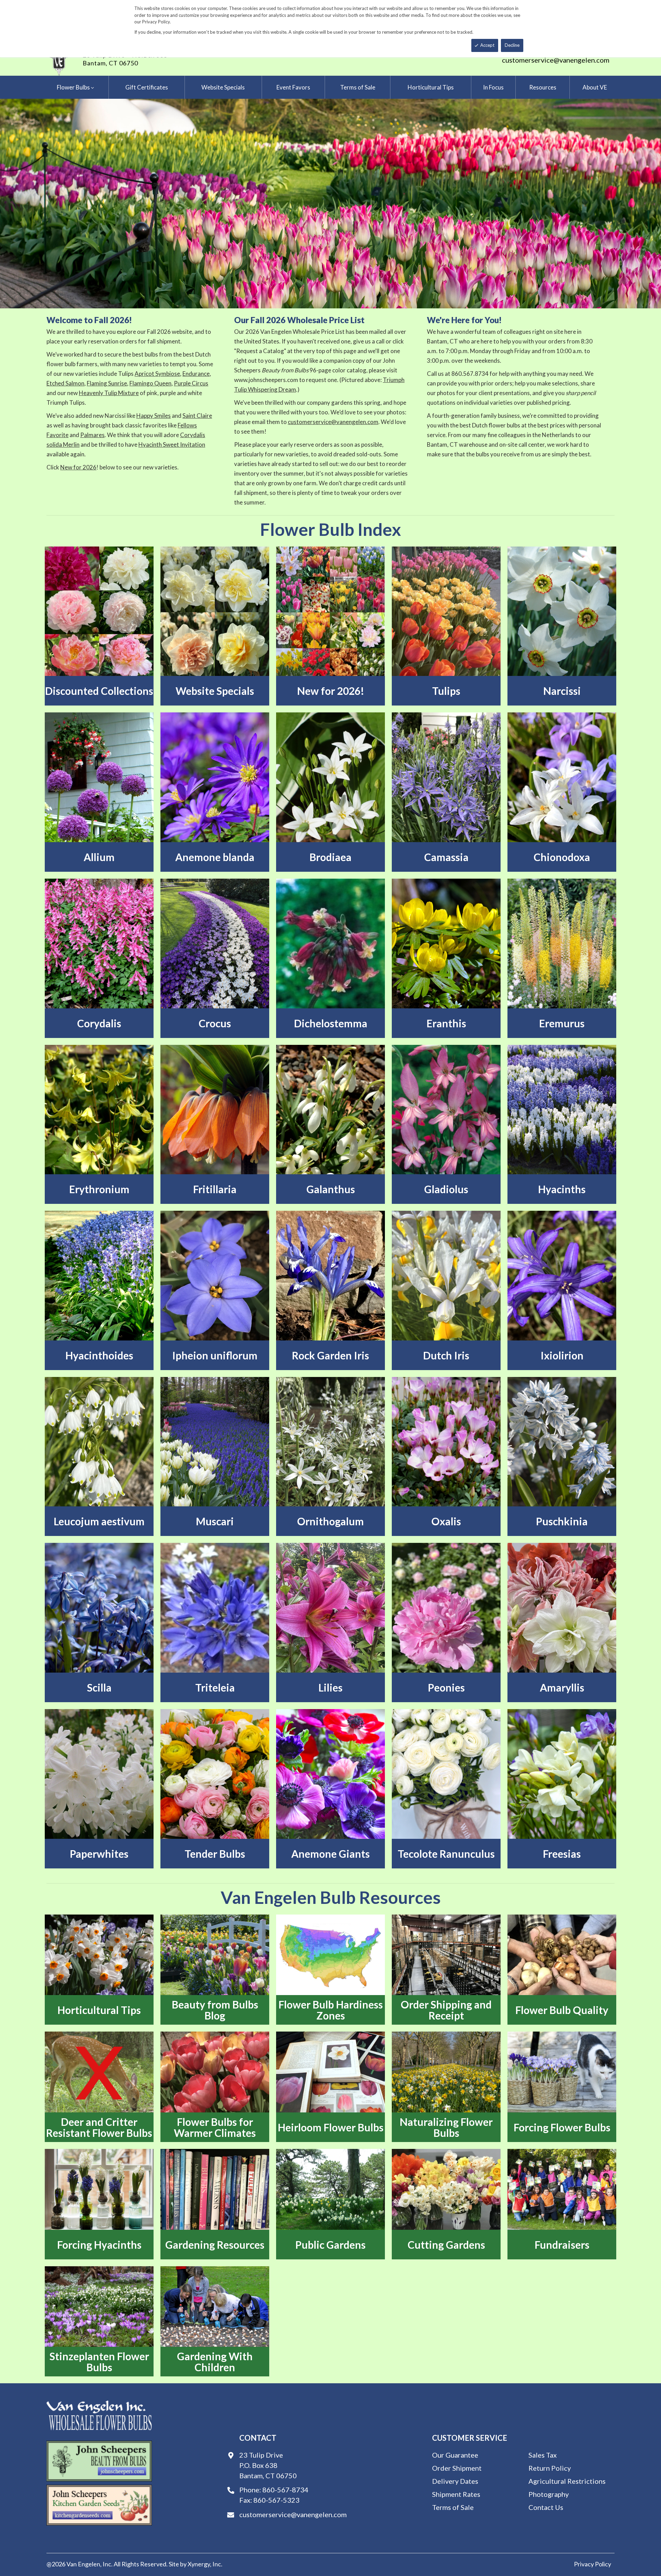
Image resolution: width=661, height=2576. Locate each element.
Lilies (330, 1687)
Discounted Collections (99, 691)
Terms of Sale (453, 2507)
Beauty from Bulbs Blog (215, 2010)
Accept (487, 45)
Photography (549, 2494)
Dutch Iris (446, 1355)
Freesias (562, 1854)
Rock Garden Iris (330, 1355)
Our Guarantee (455, 2455)
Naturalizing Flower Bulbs (446, 2127)
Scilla (99, 1687)
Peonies (446, 1687)
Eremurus (562, 1023)
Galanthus (331, 1189)
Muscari (215, 1521)
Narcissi (562, 691)
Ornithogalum (330, 1521)
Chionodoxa (562, 857)
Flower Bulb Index (330, 529)
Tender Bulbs (215, 1854)
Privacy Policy (592, 2564)
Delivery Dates (455, 2481)
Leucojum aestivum (99, 1521)
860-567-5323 (276, 2500)
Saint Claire (197, 416)
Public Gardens (330, 2245)
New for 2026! (331, 691)
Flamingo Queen (150, 383)
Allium (99, 857)
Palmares (92, 435)
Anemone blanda (215, 857)
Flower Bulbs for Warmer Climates (215, 2127)
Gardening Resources (215, 2245)
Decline (512, 45)
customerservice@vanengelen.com (556, 60)
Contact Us (546, 2507)
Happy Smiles (154, 416)
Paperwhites (99, 1854)
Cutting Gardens (446, 2245)
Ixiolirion (562, 1355)
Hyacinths (562, 1189)
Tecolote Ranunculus (446, 1854)
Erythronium (99, 1189)
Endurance (196, 374)
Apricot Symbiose (157, 374)
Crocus (215, 1023)
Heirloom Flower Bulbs (331, 2127)
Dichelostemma (331, 1023)
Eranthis (446, 1023)
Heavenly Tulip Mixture (109, 393)
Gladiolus (446, 1189)
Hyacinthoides (99, 1355)
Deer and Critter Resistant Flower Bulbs (99, 2127)
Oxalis (446, 1521)
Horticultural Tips (99, 2010)
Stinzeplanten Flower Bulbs (99, 2362)
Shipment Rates (456, 2494)
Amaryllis (562, 1687)
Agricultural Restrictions (567, 2481)
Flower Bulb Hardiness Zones (331, 2010)
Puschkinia (562, 1521)
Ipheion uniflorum (215, 1355)
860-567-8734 (285, 2490)
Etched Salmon (65, 383)
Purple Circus (191, 383)
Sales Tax (543, 2455)
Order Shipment (457, 2468)
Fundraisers (562, 2245)
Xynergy (199, 2564)
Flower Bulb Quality (562, 2010)
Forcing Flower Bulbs (562, 2127)
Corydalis (99, 1023)
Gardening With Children (215, 2362)
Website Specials (215, 691)
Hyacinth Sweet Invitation (172, 444)
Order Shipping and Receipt (446, 2010)
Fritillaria (215, 1189)
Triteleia (215, 1687)
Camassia (446, 857)
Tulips (446, 691)
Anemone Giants (330, 1854)
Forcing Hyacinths (99, 2245)
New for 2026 (78, 467)
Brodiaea (330, 857)
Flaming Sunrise (107, 383)
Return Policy (550, 2468)
